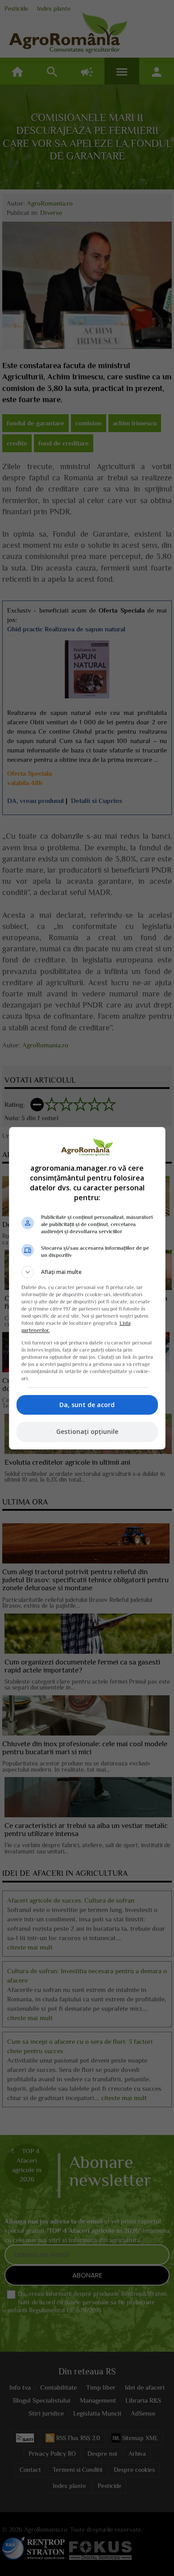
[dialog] (87, 1288)
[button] (87, 1272)
